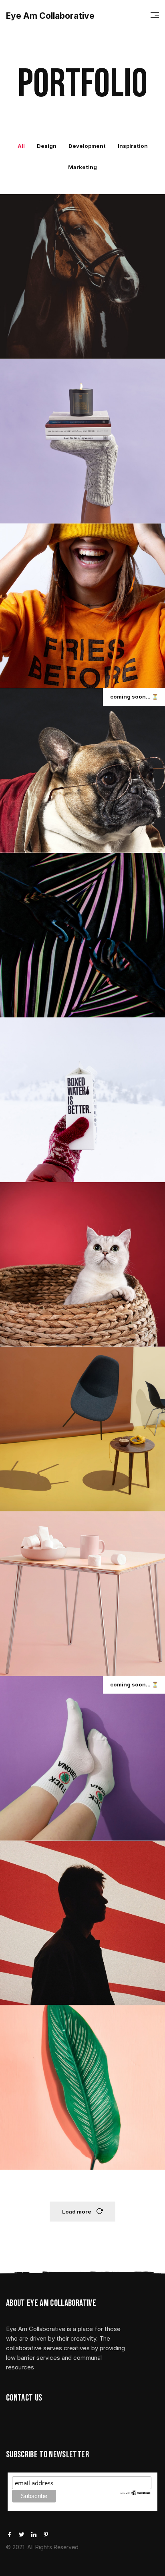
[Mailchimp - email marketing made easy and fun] (135, 2492)
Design (47, 146)
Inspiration (133, 146)
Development (87, 146)
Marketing (82, 167)
